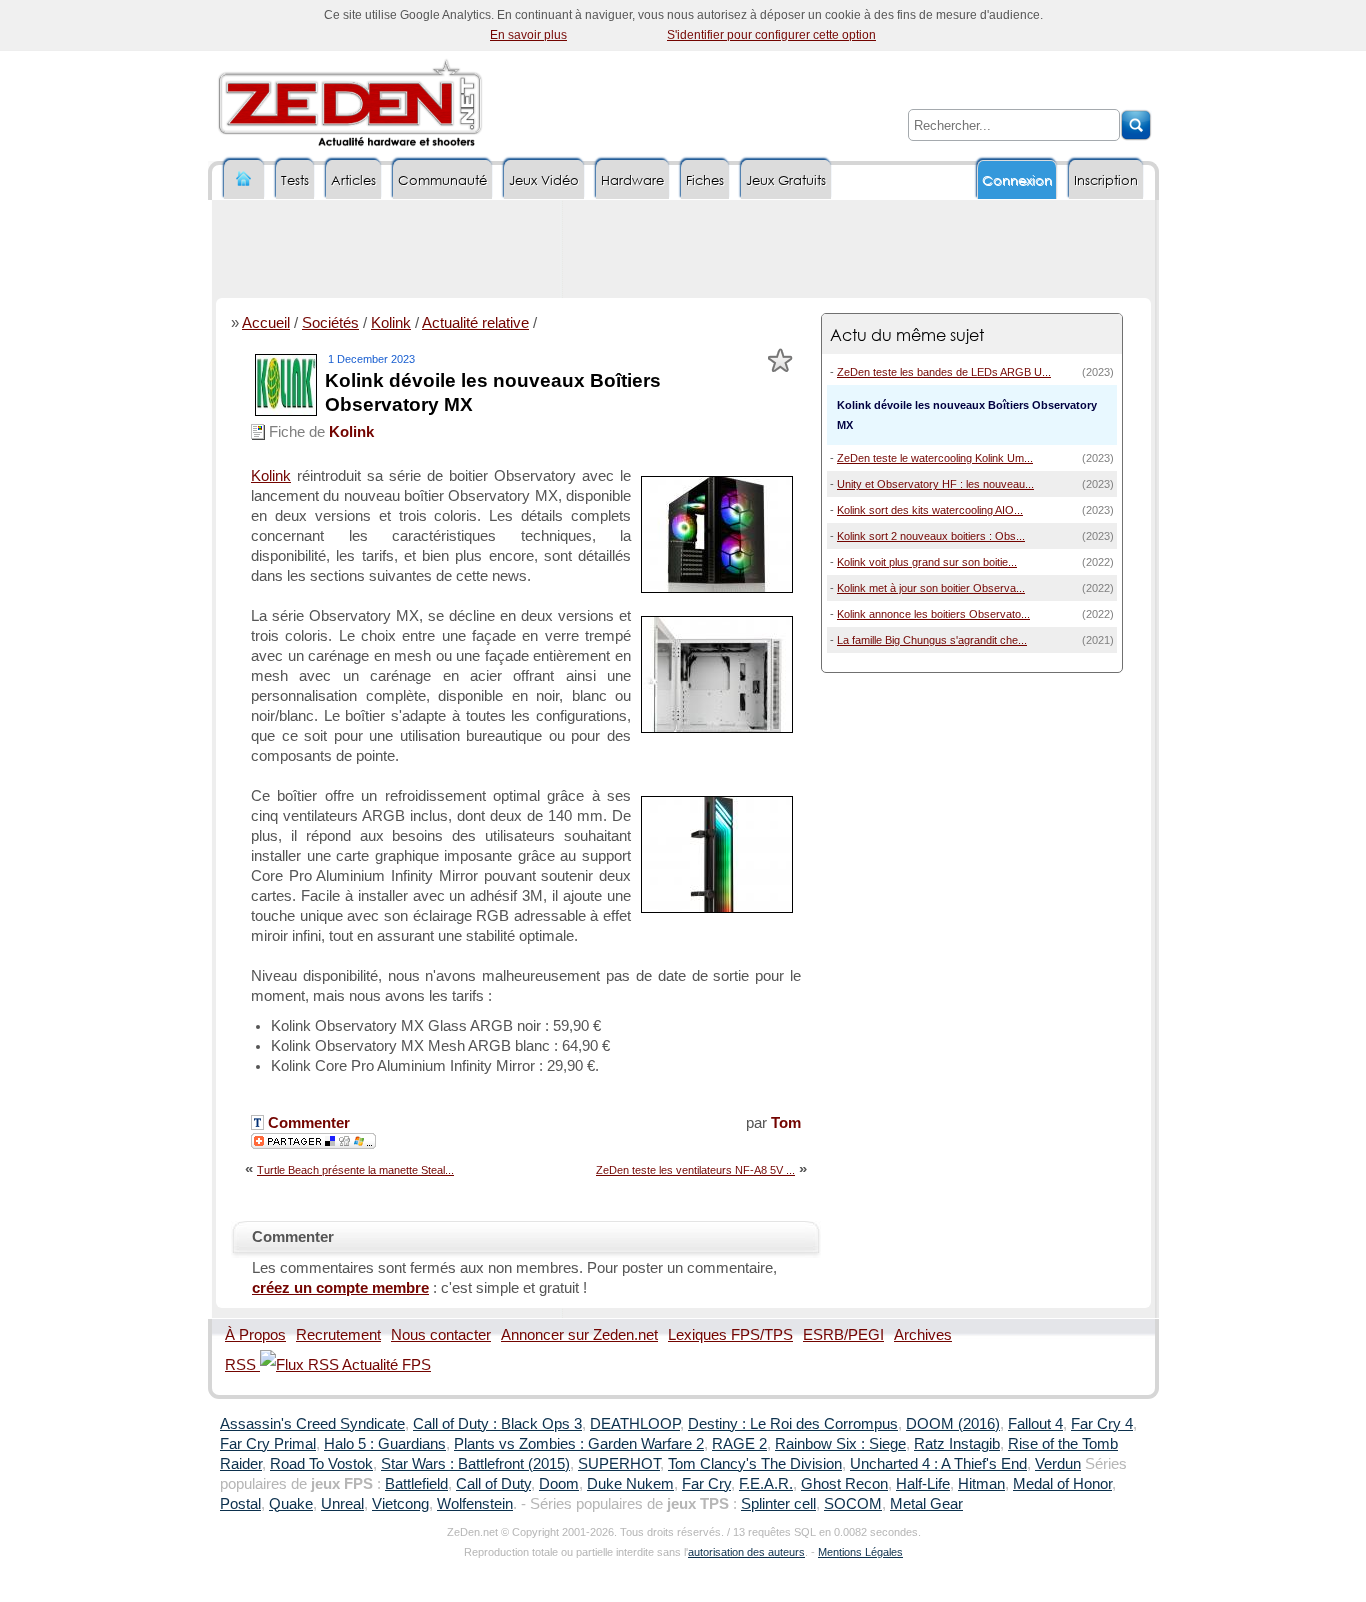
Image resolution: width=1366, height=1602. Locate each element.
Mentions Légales (860, 1552)
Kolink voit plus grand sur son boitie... (927, 562)
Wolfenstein (475, 1504)
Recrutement (338, 1335)
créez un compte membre (340, 1288)
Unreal (342, 1504)
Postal (240, 1504)
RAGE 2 (739, 1444)
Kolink (391, 323)
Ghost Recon (844, 1484)
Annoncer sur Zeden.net (579, 1335)
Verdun (1058, 1464)
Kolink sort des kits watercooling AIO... (930, 510)
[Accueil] (244, 179)
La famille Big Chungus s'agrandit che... (932, 640)
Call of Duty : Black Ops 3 (497, 1424)
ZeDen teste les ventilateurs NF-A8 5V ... (695, 1170)
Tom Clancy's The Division (755, 1464)
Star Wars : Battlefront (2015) (475, 1464)
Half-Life (923, 1484)
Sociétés (330, 323)
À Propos (255, 1335)
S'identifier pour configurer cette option (771, 35)
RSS (242, 1365)
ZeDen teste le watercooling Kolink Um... (935, 458)
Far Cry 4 (1102, 1424)
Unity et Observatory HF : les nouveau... (935, 484)
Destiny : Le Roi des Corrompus (793, 1424)
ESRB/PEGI (843, 1335)
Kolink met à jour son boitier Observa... (931, 588)
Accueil (266, 323)
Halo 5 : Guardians (385, 1444)
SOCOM (853, 1504)
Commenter (307, 1123)
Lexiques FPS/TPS (730, 1335)
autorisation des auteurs (746, 1552)
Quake (291, 1504)
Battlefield (416, 1484)
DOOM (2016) (953, 1424)
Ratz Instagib (957, 1444)
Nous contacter (441, 1335)
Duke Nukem (630, 1484)
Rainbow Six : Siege (840, 1444)
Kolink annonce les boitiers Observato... (933, 614)
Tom (786, 1123)
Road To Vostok (321, 1464)
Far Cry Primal (268, 1444)
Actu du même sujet (907, 334)
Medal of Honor (1062, 1484)
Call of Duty (493, 1484)
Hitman (981, 1484)
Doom (559, 1484)
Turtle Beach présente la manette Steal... (355, 1170)
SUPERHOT (619, 1464)
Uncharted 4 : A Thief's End (938, 1464)
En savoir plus (528, 35)
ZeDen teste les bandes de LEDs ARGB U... (944, 372)
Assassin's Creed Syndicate (312, 1424)
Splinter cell (778, 1504)
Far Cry (706, 1484)
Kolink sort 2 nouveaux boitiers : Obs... (931, 536)
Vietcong (400, 1504)
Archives (923, 1335)
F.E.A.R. (766, 1484)
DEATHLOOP (635, 1424)
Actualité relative (475, 323)
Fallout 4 (1035, 1424)
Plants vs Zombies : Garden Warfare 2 (579, 1444)
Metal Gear (926, 1504)
